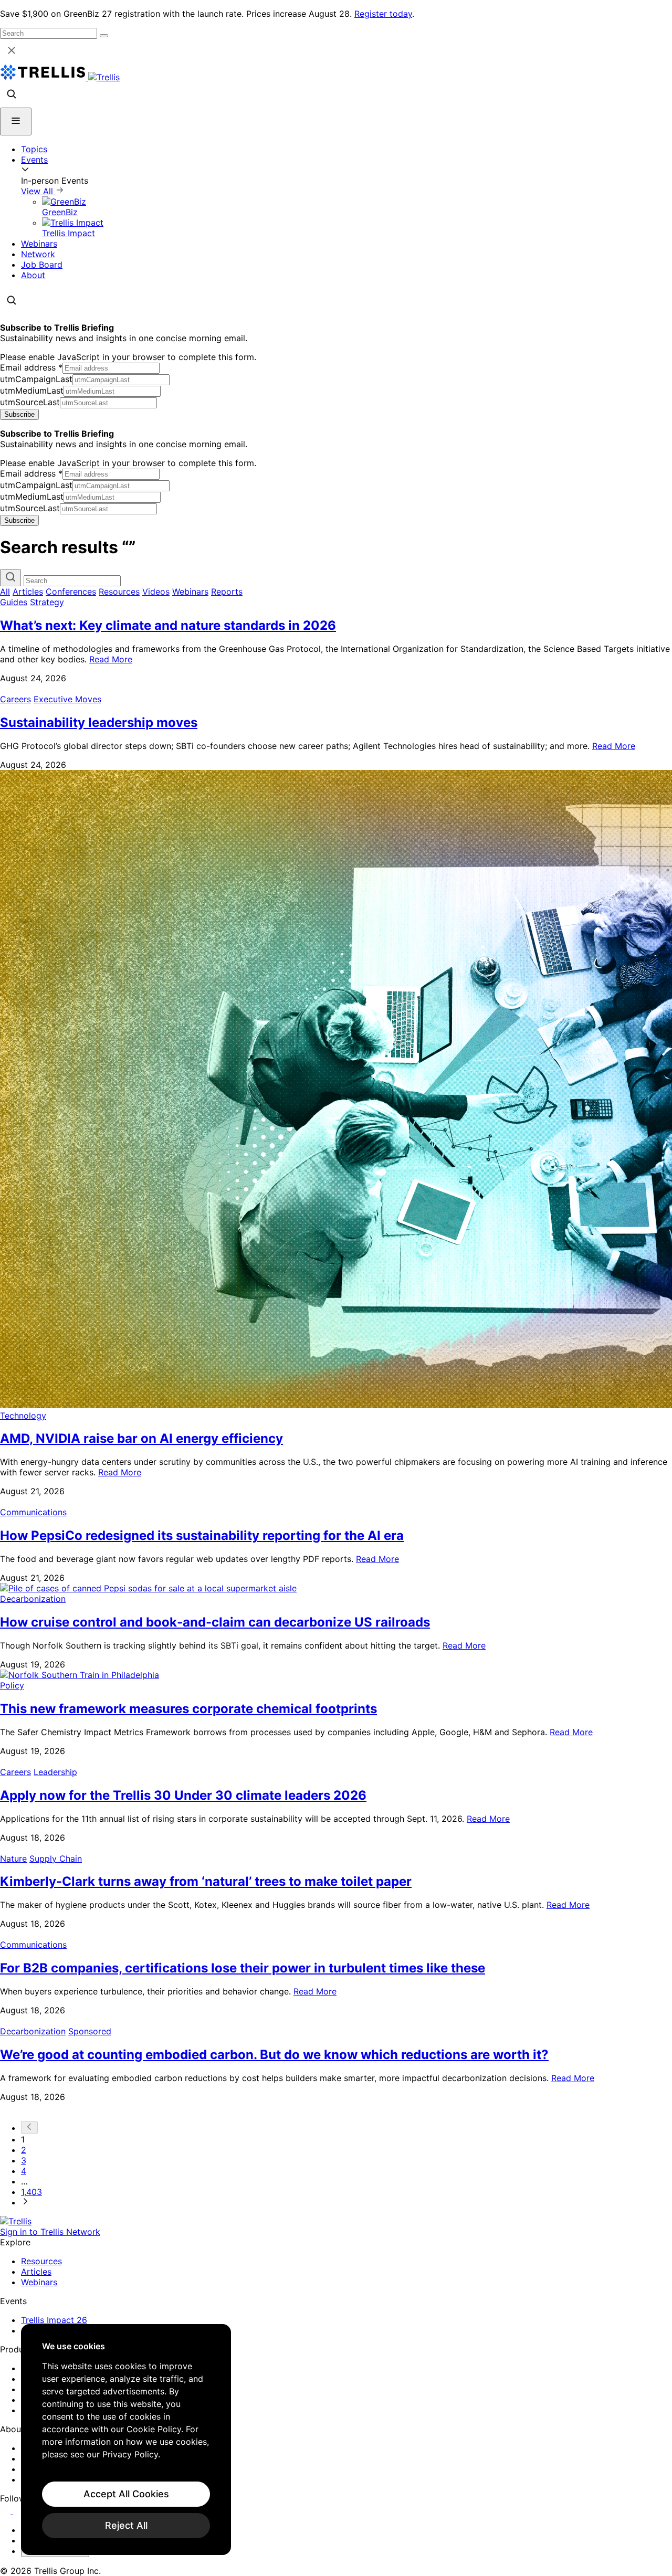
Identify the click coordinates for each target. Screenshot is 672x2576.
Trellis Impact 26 (54, 2320)
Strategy (47, 602)
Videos (156, 592)
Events (34, 160)
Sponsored (90, 2031)
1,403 (31, 2192)
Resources (119, 592)
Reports (227, 592)
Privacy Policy (130, 2454)
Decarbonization (33, 1599)
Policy (12, 1685)
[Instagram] (20, 2511)
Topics (34, 149)
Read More (111, 659)
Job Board (42, 265)
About (33, 275)
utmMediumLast (32, 390)
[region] (126, 2440)
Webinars (39, 244)
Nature (13, 1859)
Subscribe (19, 414)
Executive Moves (67, 699)
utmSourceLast (30, 402)
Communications (33, 1512)
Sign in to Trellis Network (50, 2232)
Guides (14, 602)
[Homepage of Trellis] (16, 2221)
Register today (383, 14)
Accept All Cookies (126, 2494)
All (5, 592)
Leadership (55, 1772)
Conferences (71, 592)
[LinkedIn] (7, 2511)
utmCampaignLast (36, 379)
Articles (28, 592)
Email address (31, 367)
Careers (15, 699)
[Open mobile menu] (16, 122)
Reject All (126, 2525)
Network (38, 254)
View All (38, 191)
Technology (23, 1416)
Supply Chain (56, 1859)
